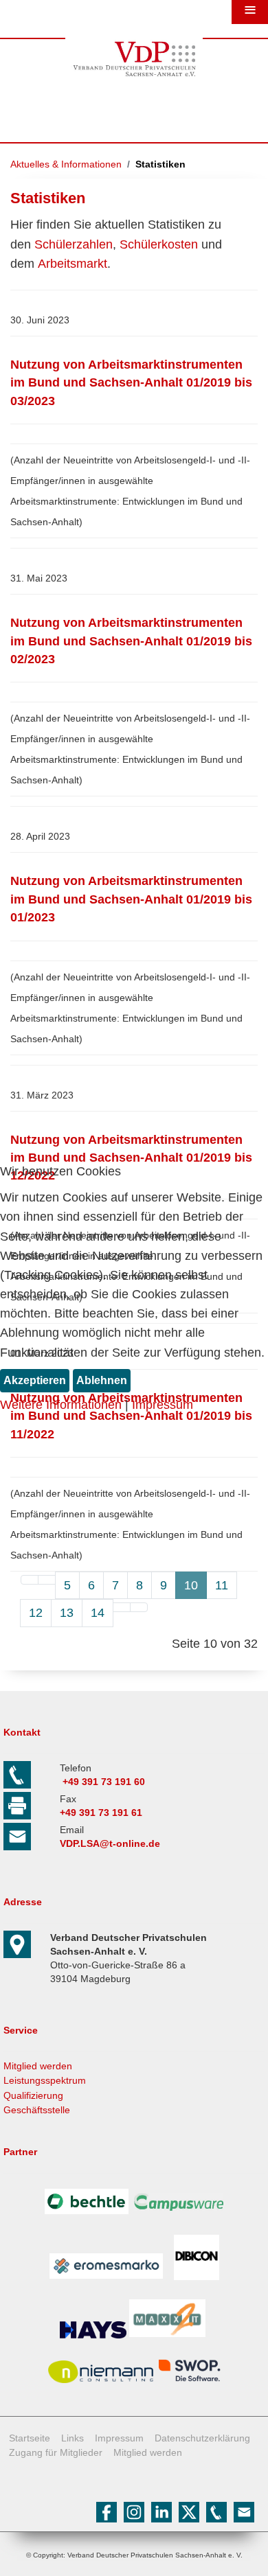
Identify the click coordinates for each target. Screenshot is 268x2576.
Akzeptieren (35, 1380)
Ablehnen (102, 1380)
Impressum (163, 1405)
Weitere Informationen (61, 1405)
